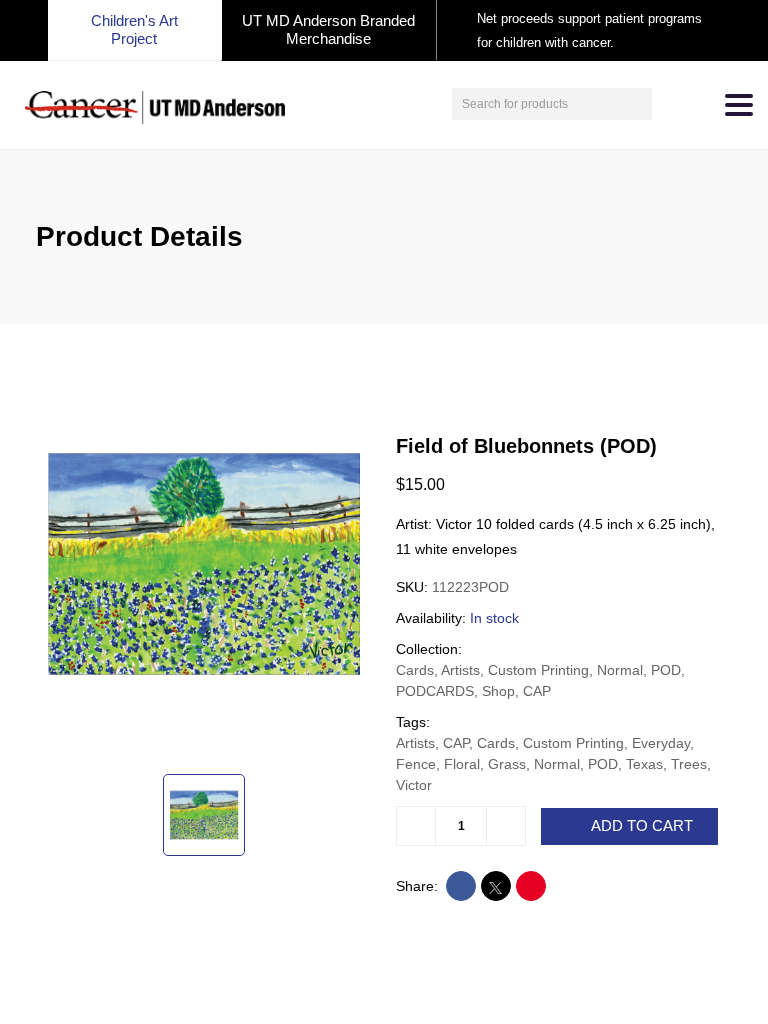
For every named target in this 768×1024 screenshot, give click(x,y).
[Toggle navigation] (739, 105)
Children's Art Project (134, 29)
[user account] (670, 104)
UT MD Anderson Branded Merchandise (328, 29)
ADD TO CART (642, 826)
